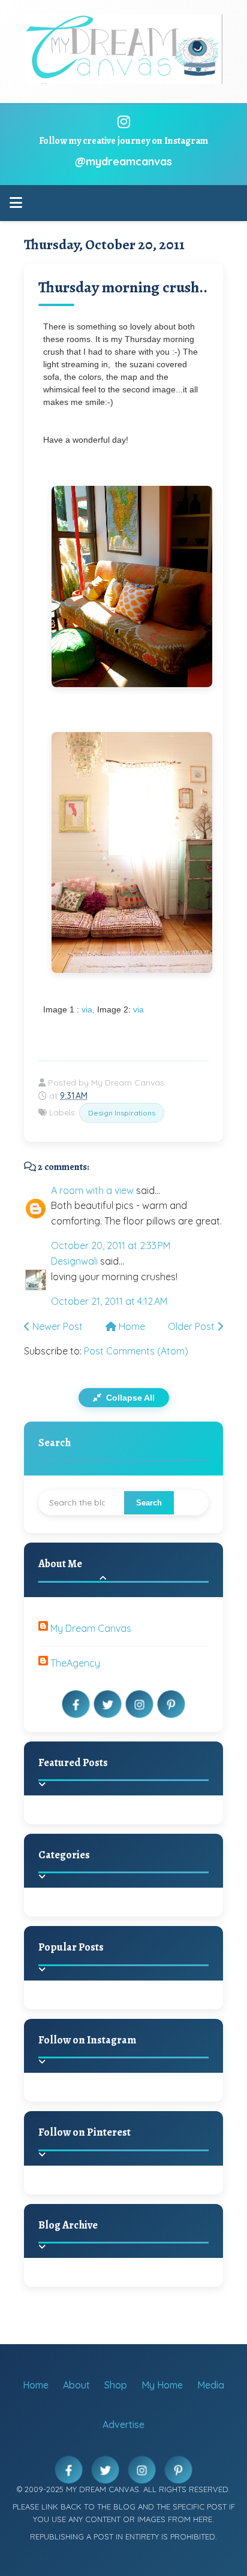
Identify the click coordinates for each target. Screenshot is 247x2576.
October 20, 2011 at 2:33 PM (111, 1245)
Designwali (74, 1261)
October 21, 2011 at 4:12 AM (109, 1301)
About (76, 2385)
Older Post (192, 1326)
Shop (116, 2385)
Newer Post (56, 1326)
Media (211, 2385)
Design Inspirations (122, 1113)
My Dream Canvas (91, 1628)
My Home (162, 2385)
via (138, 1009)
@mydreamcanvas (123, 161)
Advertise (123, 2424)
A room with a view (92, 1190)
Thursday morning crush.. (123, 287)
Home (131, 1326)
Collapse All (129, 1398)
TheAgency (75, 1663)
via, (88, 1009)
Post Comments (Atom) (136, 1351)
